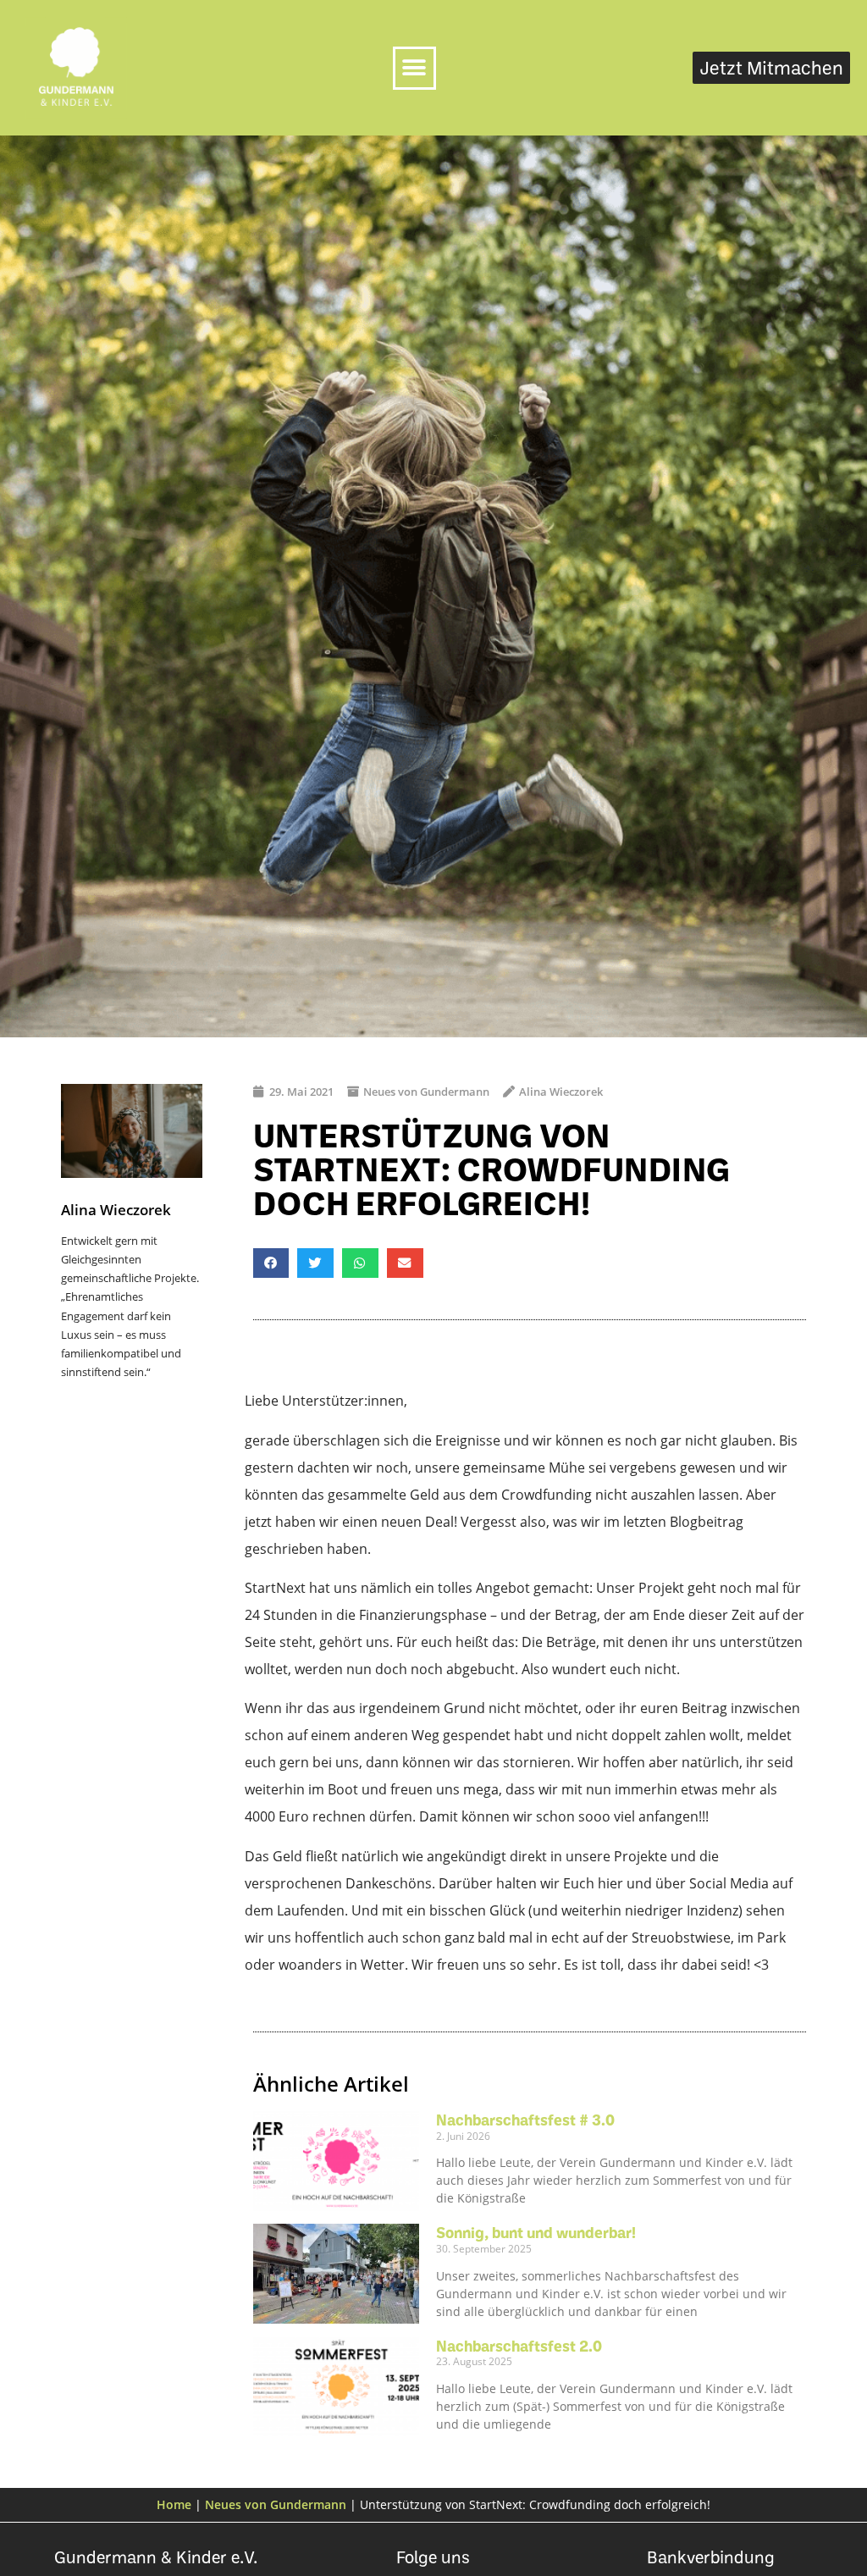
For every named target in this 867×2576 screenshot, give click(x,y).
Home (174, 2504)
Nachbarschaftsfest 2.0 (519, 2346)
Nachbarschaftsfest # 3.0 (525, 2120)
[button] (414, 68)
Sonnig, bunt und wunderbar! (536, 2232)
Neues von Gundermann (426, 1092)
